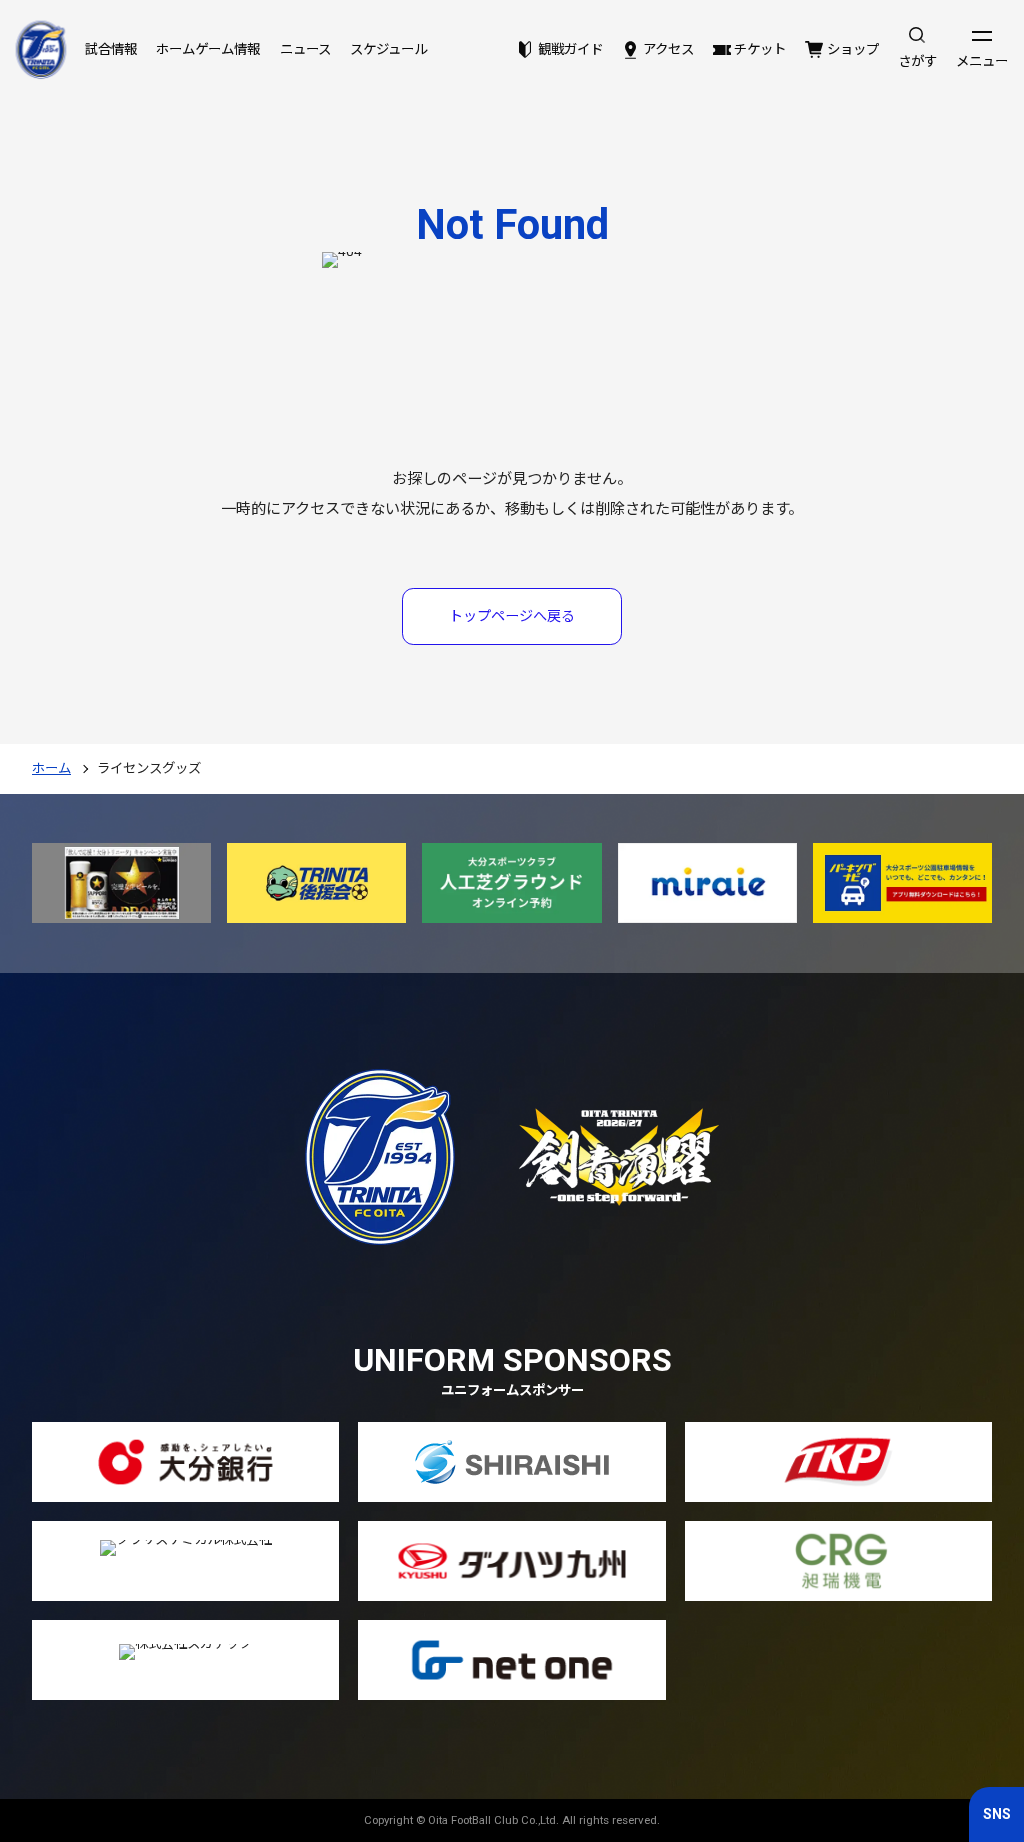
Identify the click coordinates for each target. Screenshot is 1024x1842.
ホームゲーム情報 (208, 49)
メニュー (982, 61)
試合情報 (111, 49)
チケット (760, 49)
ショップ (852, 49)
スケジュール (388, 49)
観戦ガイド (570, 49)
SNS (997, 1814)
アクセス (668, 49)
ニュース (305, 49)
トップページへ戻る (512, 616)
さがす (917, 61)
